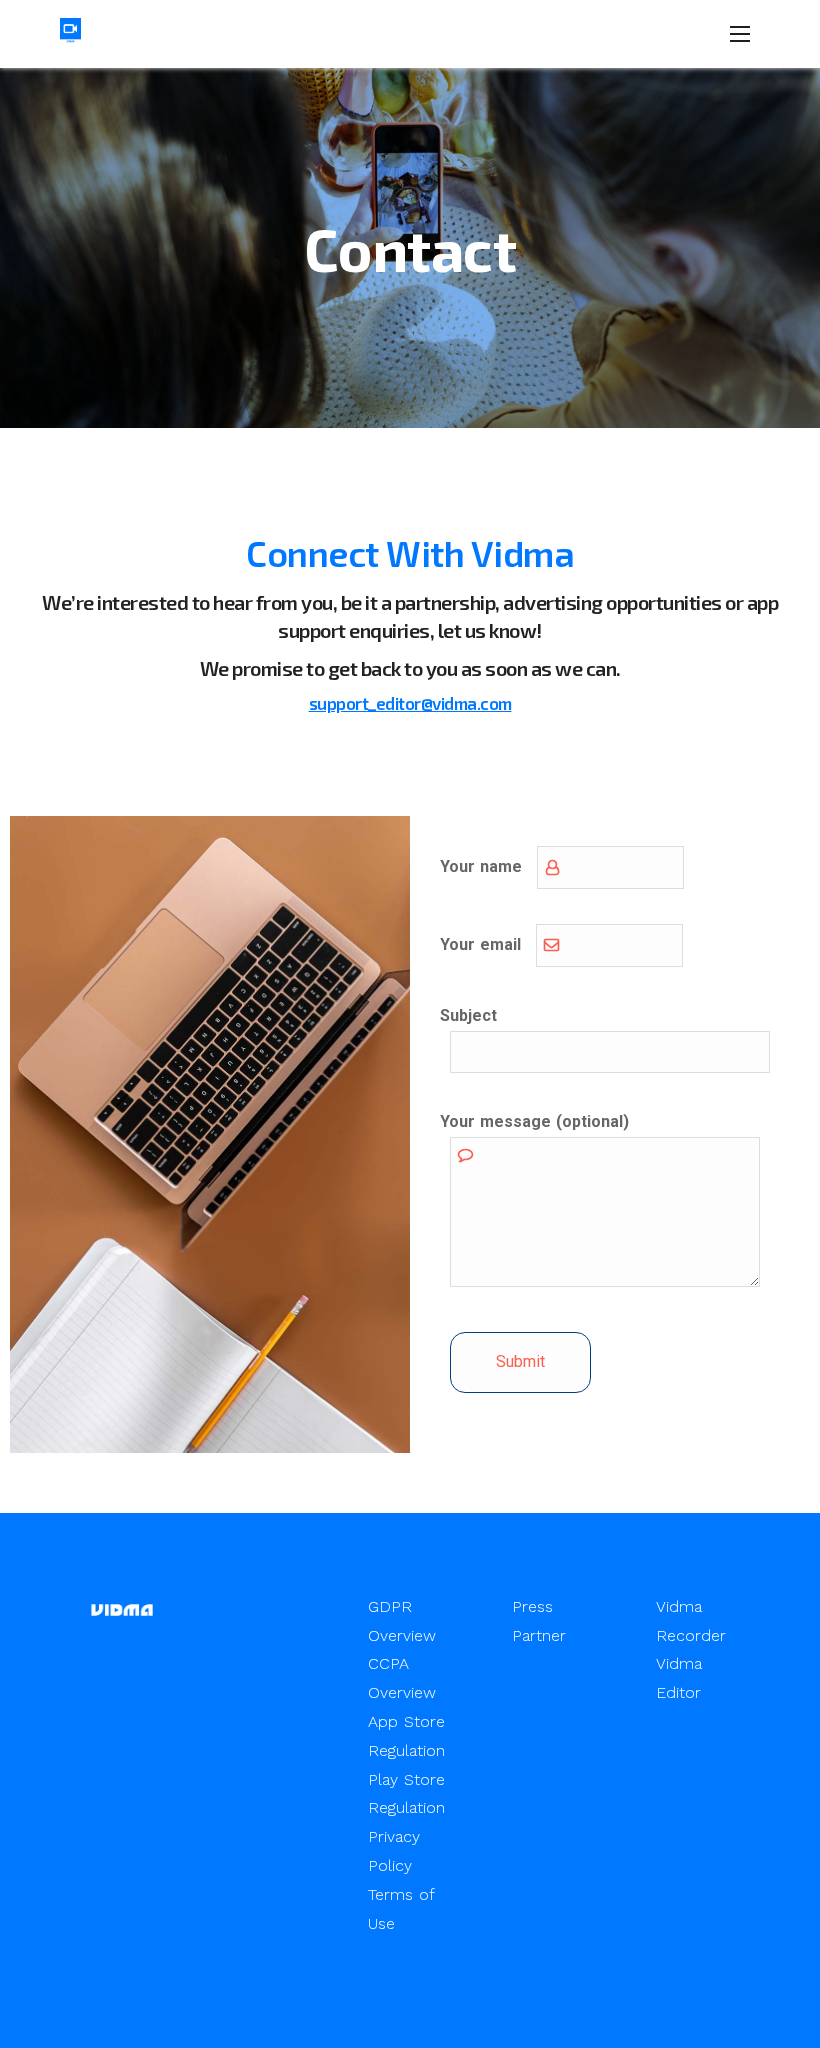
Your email (480, 944)
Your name (481, 866)
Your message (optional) (534, 1121)
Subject (468, 1015)
